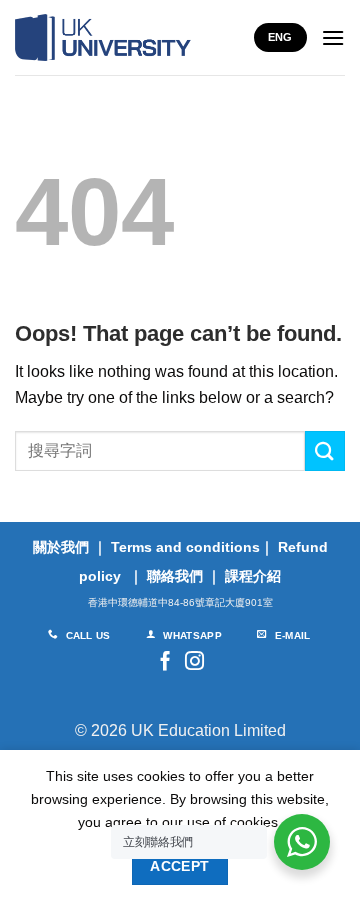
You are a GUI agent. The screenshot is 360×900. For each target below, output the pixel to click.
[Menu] (333, 37)
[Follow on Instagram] (194, 662)
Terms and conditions (185, 547)
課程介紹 (253, 576)
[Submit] (325, 450)
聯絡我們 (175, 576)
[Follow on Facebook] (165, 662)
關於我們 (61, 547)
